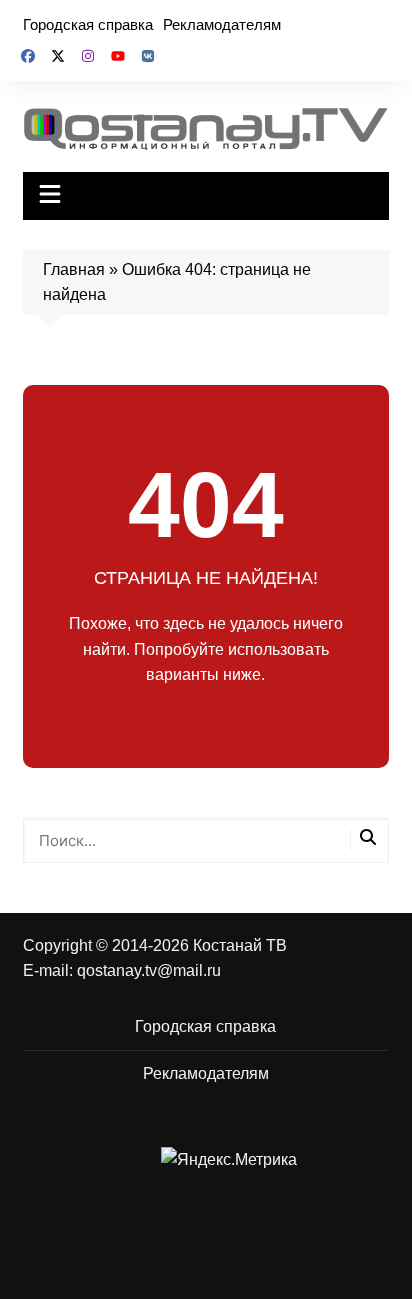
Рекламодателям (222, 24)
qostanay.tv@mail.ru (149, 970)
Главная (74, 269)
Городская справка (88, 24)
